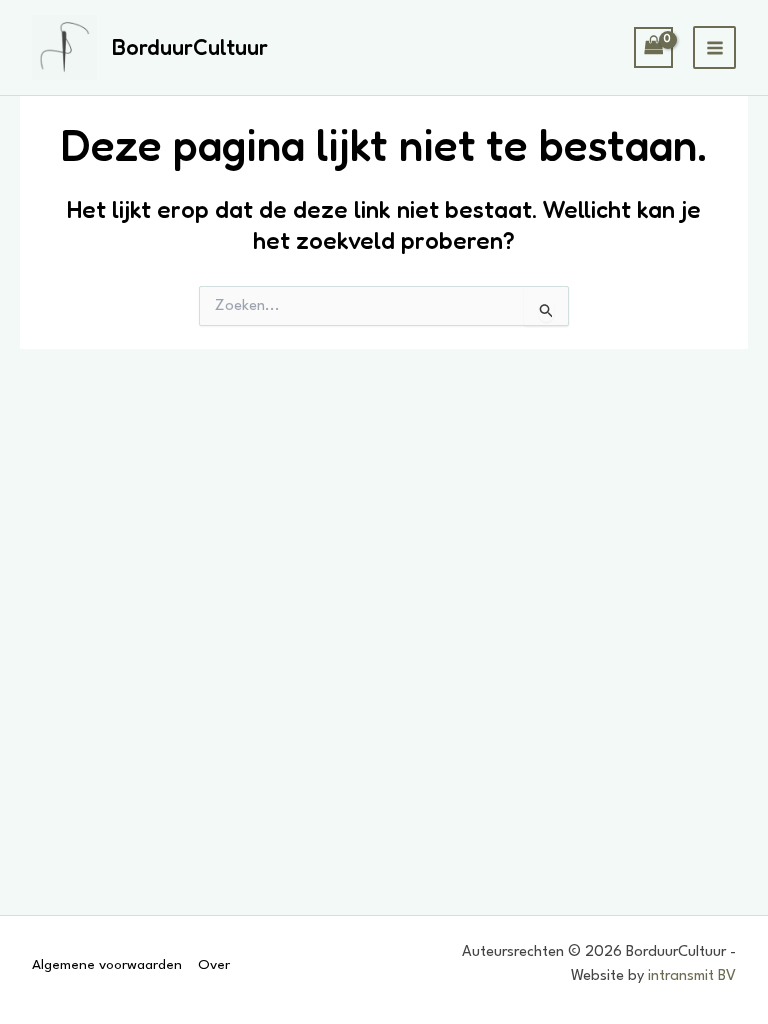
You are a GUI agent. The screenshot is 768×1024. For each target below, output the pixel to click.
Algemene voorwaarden (107, 965)
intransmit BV (692, 976)
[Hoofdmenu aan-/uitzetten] (714, 47)
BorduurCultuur (190, 47)
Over (214, 965)
